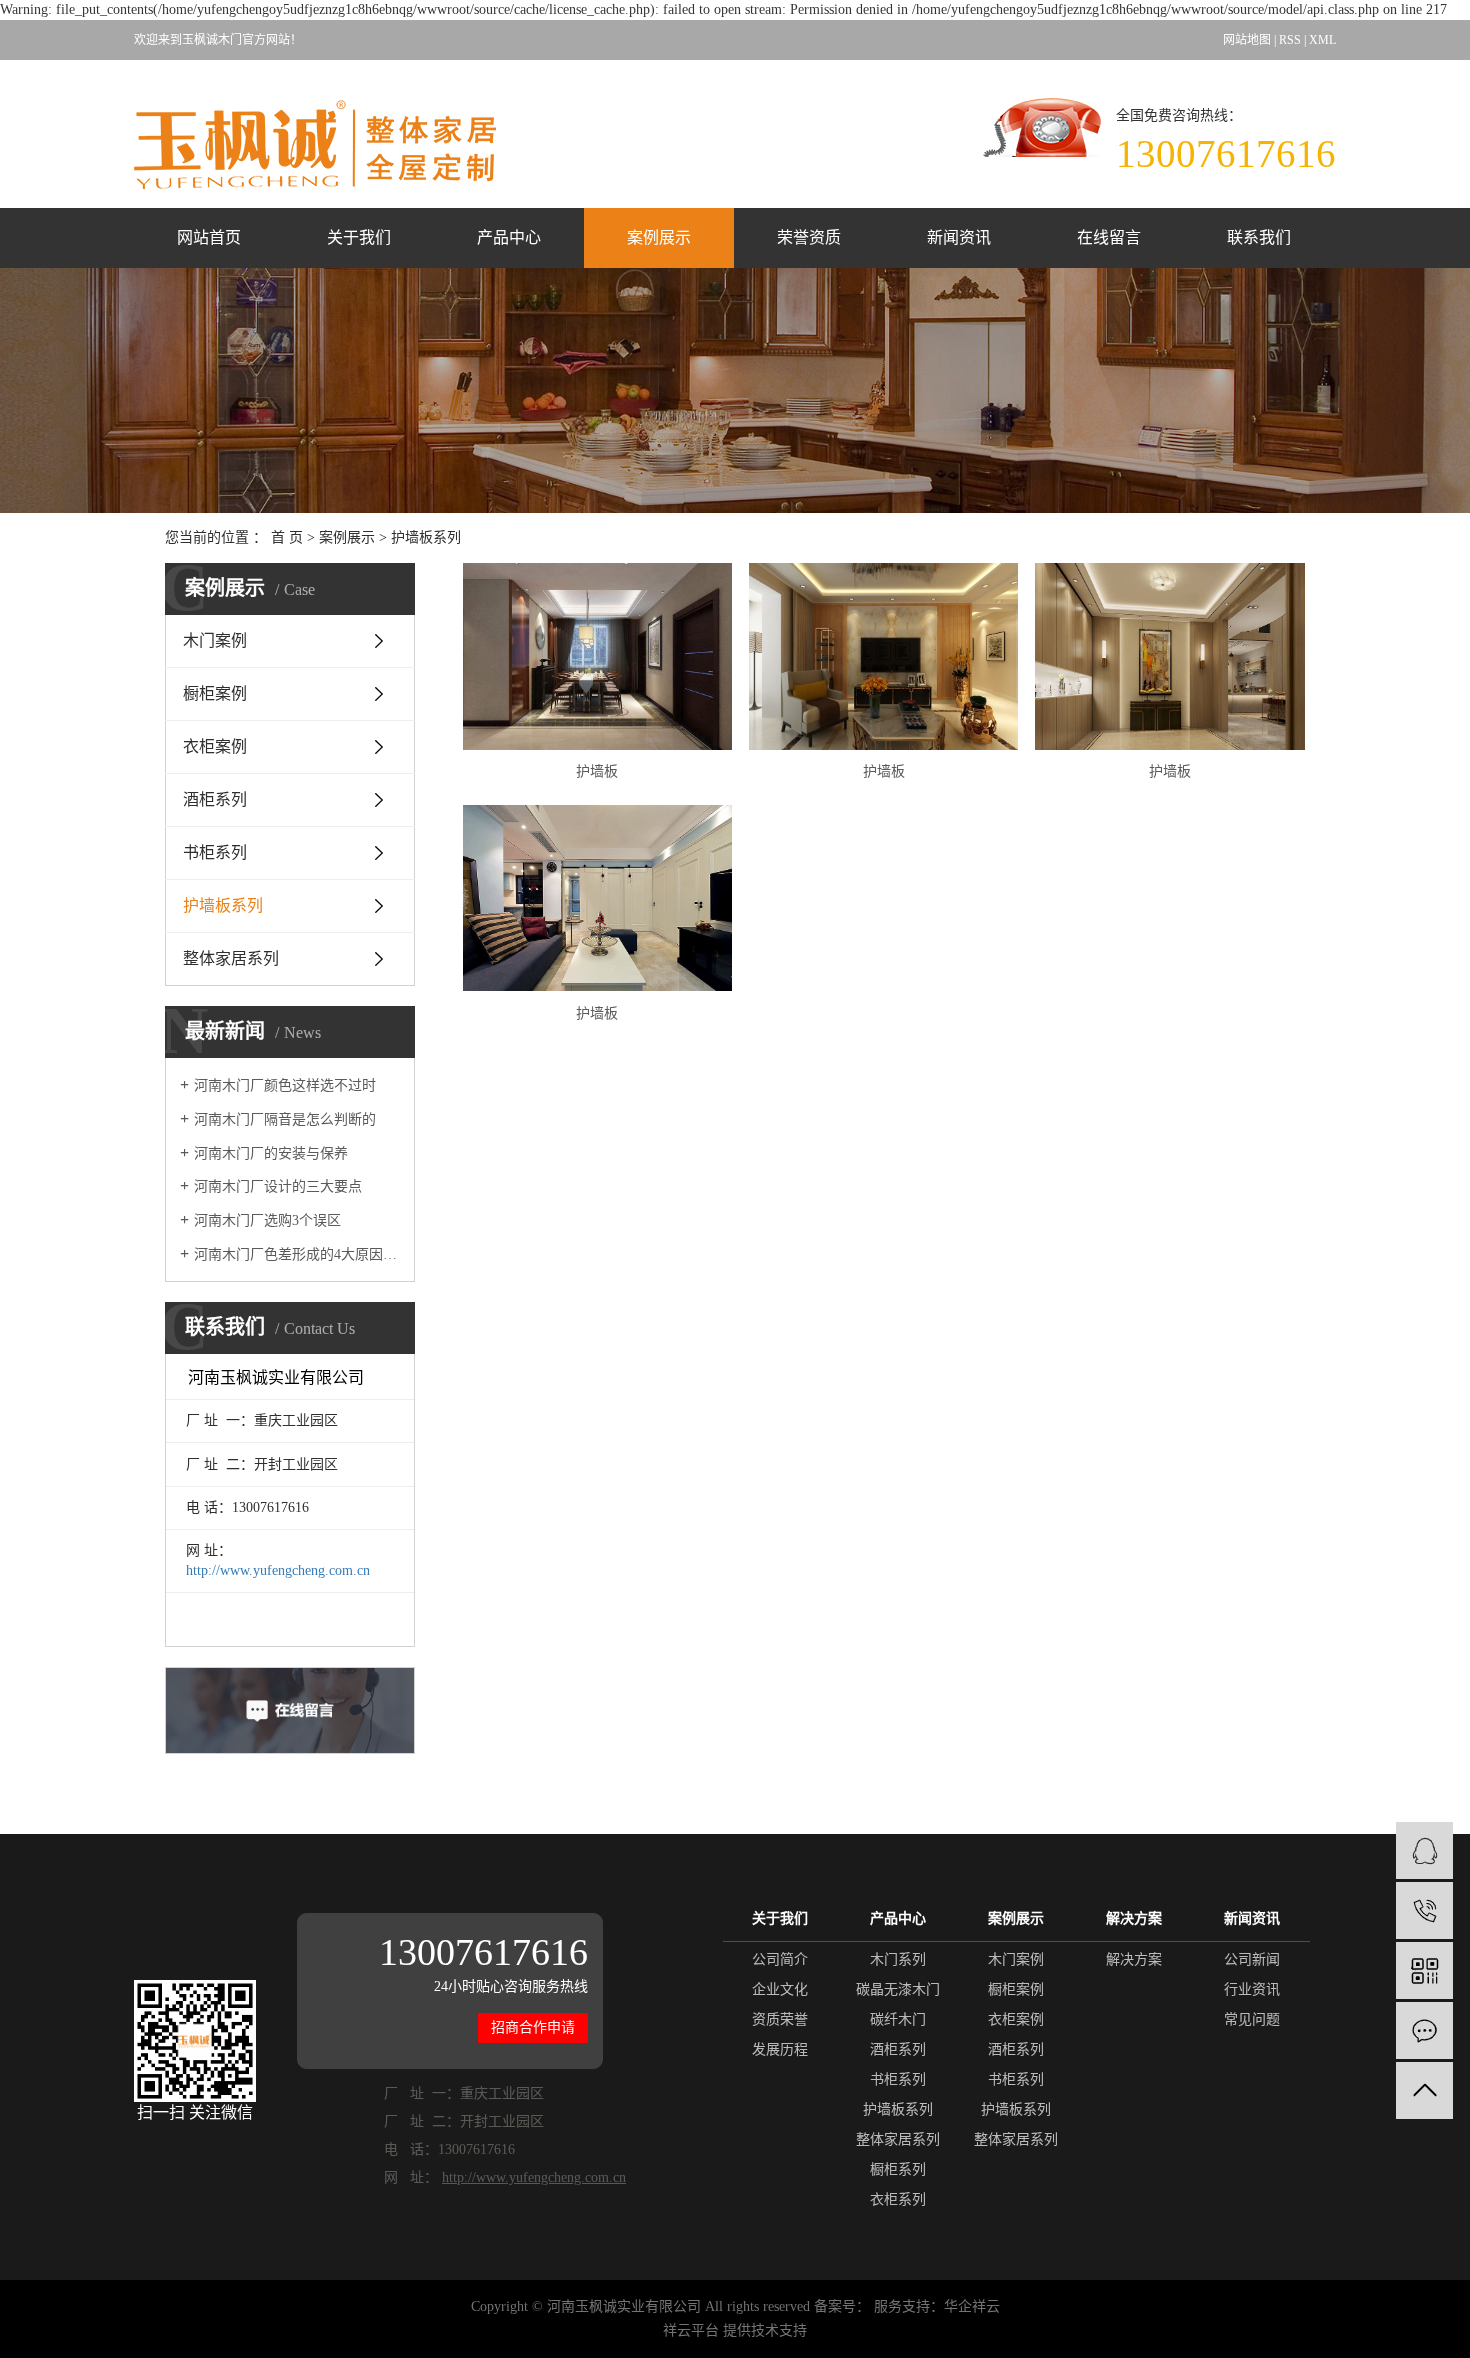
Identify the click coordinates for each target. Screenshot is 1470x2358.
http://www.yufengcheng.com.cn (278, 1570)
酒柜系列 (215, 799)
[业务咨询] (1424, 1850)
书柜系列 (215, 852)
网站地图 (1247, 40)
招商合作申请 (533, 2027)
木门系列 (898, 1959)
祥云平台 (691, 2330)
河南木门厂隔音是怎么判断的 (285, 1119)
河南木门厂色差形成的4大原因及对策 (297, 1254)
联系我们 (1259, 237)
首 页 (287, 537)
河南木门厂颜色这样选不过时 (285, 1085)
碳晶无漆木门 (898, 1989)
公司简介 (780, 1959)
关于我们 (359, 237)
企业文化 (780, 1989)
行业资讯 (1252, 1989)
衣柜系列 (898, 2199)
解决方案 (1134, 1959)
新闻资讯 (959, 237)
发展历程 (780, 2049)
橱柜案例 (215, 693)
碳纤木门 (898, 2019)
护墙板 (597, 771)
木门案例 (215, 640)
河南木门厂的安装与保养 (271, 1153)
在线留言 (1109, 237)
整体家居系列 (231, 958)
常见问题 (1252, 2019)
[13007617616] (1424, 1910)
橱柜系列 (898, 2169)
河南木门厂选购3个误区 (267, 1220)
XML (1322, 40)
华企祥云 (972, 2306)
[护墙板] (597, 656)
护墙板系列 (426, 537)
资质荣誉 (780, 2019)
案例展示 (659, 237)
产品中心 (509, 237)
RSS (1290, 40)
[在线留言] (1424, 2030)
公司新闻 (1252, 1959)
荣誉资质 (809, 237)
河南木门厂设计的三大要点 (278, 1186)
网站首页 (209, 237)
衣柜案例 (215, 746)
